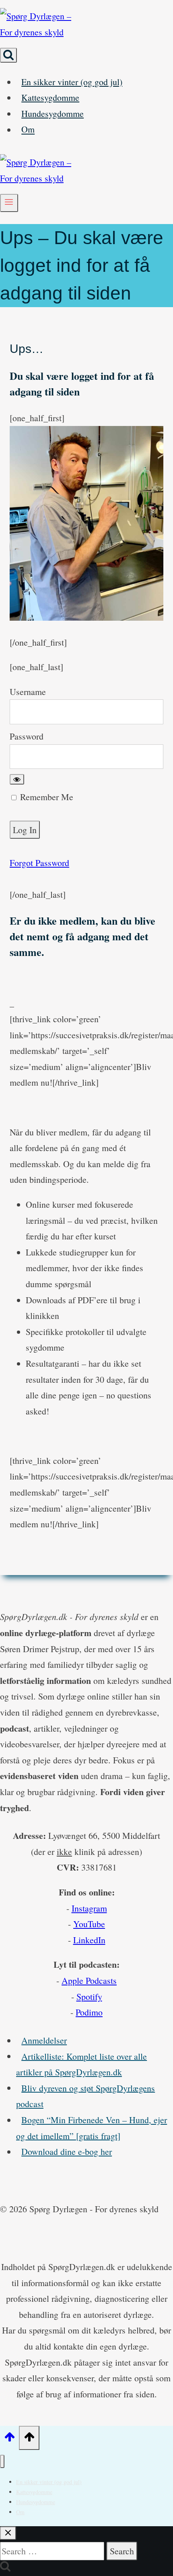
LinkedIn (89, 1940)
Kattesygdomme (50, 97)
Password (27, 736)
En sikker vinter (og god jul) (72, 82)
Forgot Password (39, 863)
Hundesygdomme (53, 113)
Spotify (89, 1996)
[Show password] (17, 779)
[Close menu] (2, 2461)
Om (28, 129)
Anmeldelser (44, 2040)
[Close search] (8, 2533)
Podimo (89, 2012)
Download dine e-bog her (67, 2151)
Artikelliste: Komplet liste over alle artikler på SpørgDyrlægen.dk (81, 2064)
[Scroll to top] (9, 2438)
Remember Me (45, 797)
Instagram (89, 1908)
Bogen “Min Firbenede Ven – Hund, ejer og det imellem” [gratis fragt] (92, 2128)
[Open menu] (9, 203)
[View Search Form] (8, 55)
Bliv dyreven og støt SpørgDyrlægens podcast (85, 2096)
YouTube (89, 1924)
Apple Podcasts (89, 1980)
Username (28, 692)
